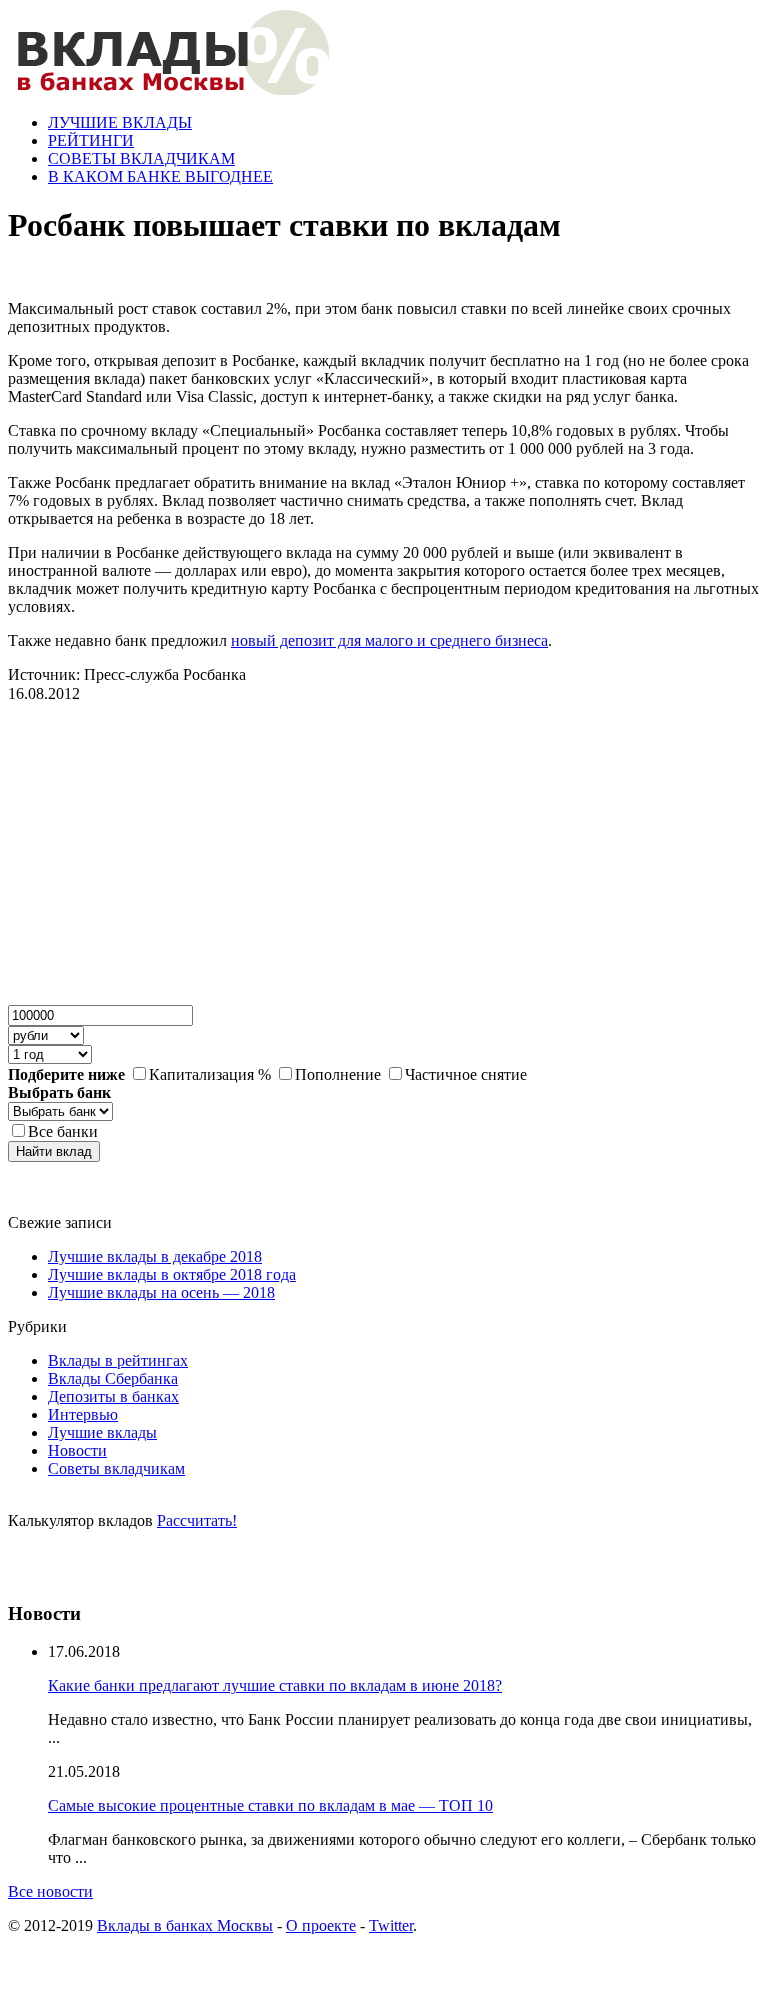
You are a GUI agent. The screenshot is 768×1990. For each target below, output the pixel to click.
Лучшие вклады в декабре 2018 (155, 1256)
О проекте (321, 1925)
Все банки (63, 1131)
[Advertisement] (158, 862)
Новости (77, 1450)
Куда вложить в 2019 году (96, 1556)
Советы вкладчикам (116, 1468)
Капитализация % (210, 1074)
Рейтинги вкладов (70, 1538)
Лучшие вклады (102, 1432)
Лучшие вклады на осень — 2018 (161, 1292)
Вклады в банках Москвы (185, 1925)
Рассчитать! (197, 1520)
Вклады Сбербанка (113, 1378)
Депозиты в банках (113, 1396)
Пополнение (338, 1074)
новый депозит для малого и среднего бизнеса (389, 640)
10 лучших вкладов (74, 1574)
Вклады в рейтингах (118, 1360)
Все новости (50, 1891)
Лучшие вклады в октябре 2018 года (172, 1274)
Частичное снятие (466, 1074)
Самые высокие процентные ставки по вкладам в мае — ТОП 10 (270, 1805)
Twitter (391, 1925)
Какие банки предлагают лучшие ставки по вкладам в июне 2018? (275, 1685)
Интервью (83, 1414)
